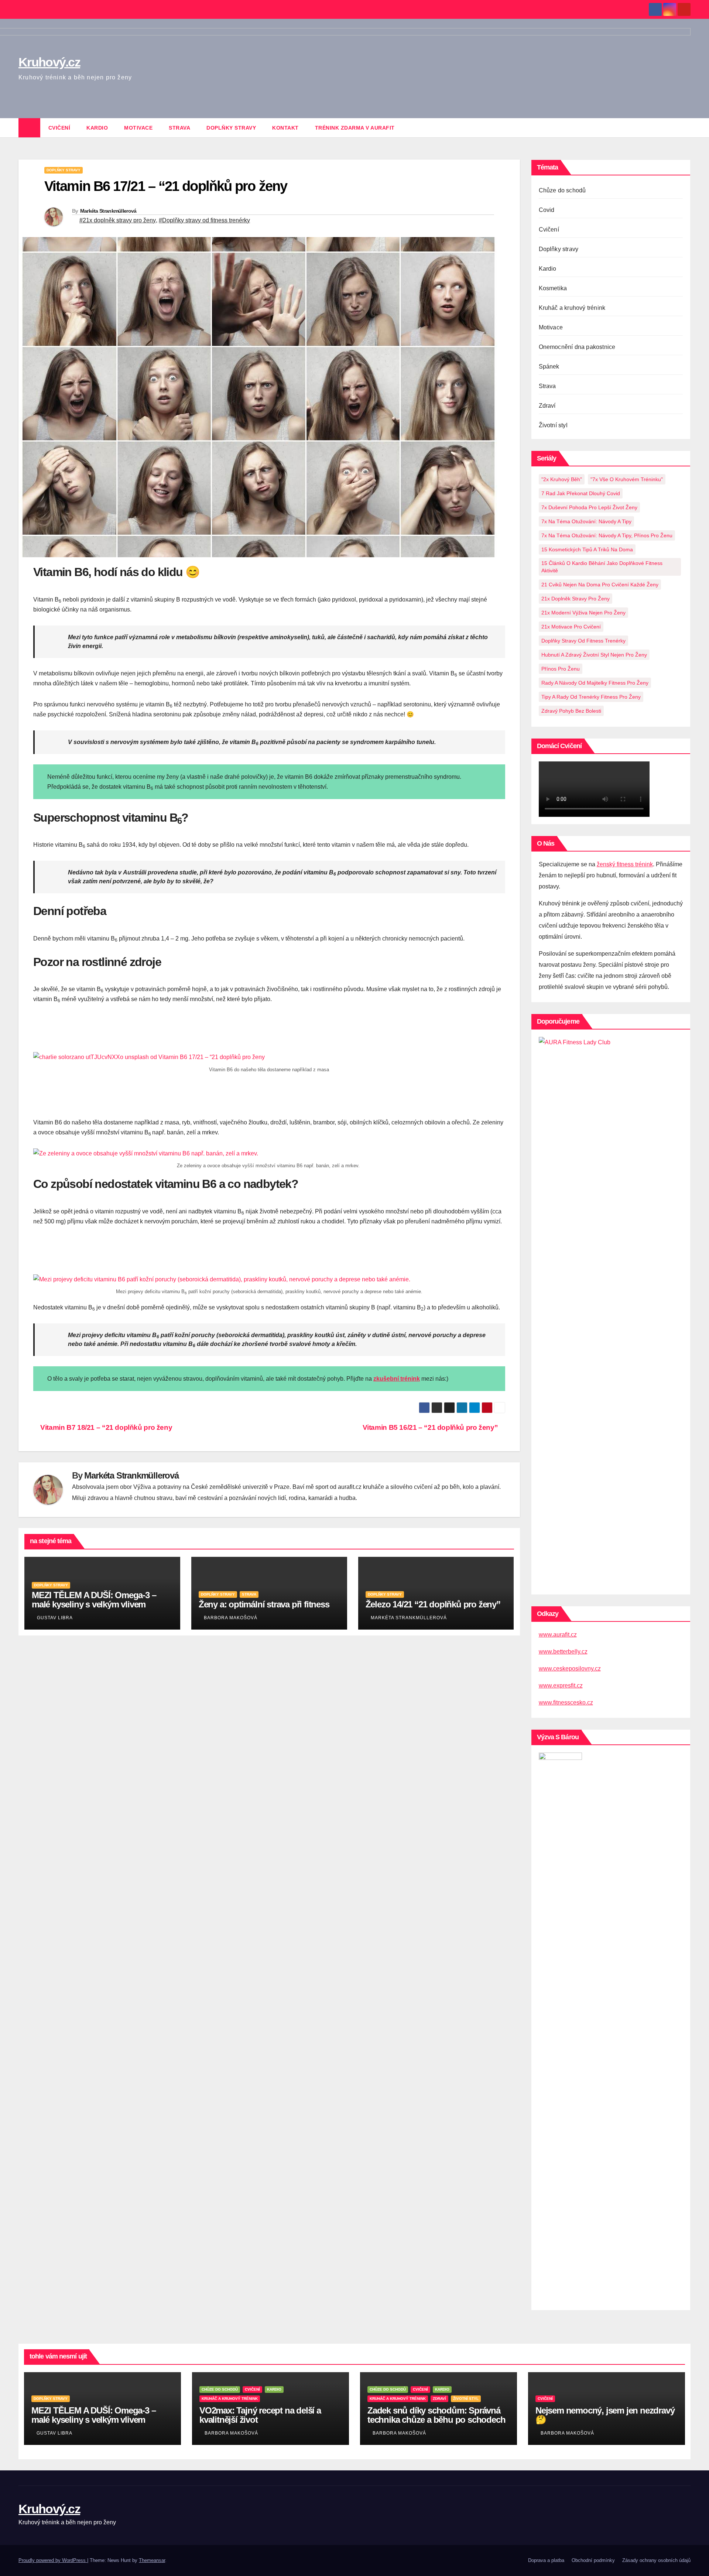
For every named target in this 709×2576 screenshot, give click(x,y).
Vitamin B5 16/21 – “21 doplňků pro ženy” (431, 1427)
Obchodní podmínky (593, 2560)
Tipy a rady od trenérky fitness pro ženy (591, 697)
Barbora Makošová (231, 1618)
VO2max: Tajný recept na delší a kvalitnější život (260, 2415)
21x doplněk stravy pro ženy (576, 599)
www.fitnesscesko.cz (566, 1703)
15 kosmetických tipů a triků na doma (587, 549)
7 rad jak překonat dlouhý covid (581, 493)
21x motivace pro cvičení (571, 627)
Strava (179, 128)
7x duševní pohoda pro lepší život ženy (589, 507)
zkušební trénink (397, 1379)
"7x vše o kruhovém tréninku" (627, 479)
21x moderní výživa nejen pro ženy (583, 613)
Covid (547, 210)
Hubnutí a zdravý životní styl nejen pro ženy (594, 655)
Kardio (97, 128)
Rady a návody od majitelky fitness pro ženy (595, 683)
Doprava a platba (546, 2560)
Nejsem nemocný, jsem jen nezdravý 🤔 (605, 2415)
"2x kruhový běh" (562, 479)
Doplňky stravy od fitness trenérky (583, 641)
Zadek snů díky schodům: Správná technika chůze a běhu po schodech (436, 2415)
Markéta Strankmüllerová (108, 211)
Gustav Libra (55, 1618)
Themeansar (152, 2560)
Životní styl (553, 425)
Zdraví (547, 406)
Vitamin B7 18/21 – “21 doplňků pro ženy (105, 1427)
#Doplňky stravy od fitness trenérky (204, 220)
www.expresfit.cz (561, 1686)
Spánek (549, 366)
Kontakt (285, 128)
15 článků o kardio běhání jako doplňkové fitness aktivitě (602, 567)
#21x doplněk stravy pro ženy (118, 220)
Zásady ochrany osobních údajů (656, 2560)
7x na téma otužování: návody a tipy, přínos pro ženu (607, 535)
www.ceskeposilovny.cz (570, 1669)
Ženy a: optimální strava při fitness (264, 1604)
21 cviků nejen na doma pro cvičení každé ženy (600, 585)
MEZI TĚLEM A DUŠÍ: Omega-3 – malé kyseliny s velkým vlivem (94, 1600)
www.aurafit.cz (558, 1635)
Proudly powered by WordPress (53, 2560)
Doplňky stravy (231, 128)
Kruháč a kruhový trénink (572, 308)
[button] (685, 128)
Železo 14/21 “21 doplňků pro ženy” (433, 1604)
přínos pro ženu (561, 669)
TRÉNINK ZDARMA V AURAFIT (355, 128)
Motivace (138, 128)
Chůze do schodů (562, 190)
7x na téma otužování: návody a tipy (586, 521)
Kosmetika (553, 288)
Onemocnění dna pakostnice (577, 347)
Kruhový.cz (49, 2509)
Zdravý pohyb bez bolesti (571, 711)
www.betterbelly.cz (563, 1652)
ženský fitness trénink (625, 864)
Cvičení (59, 128)
